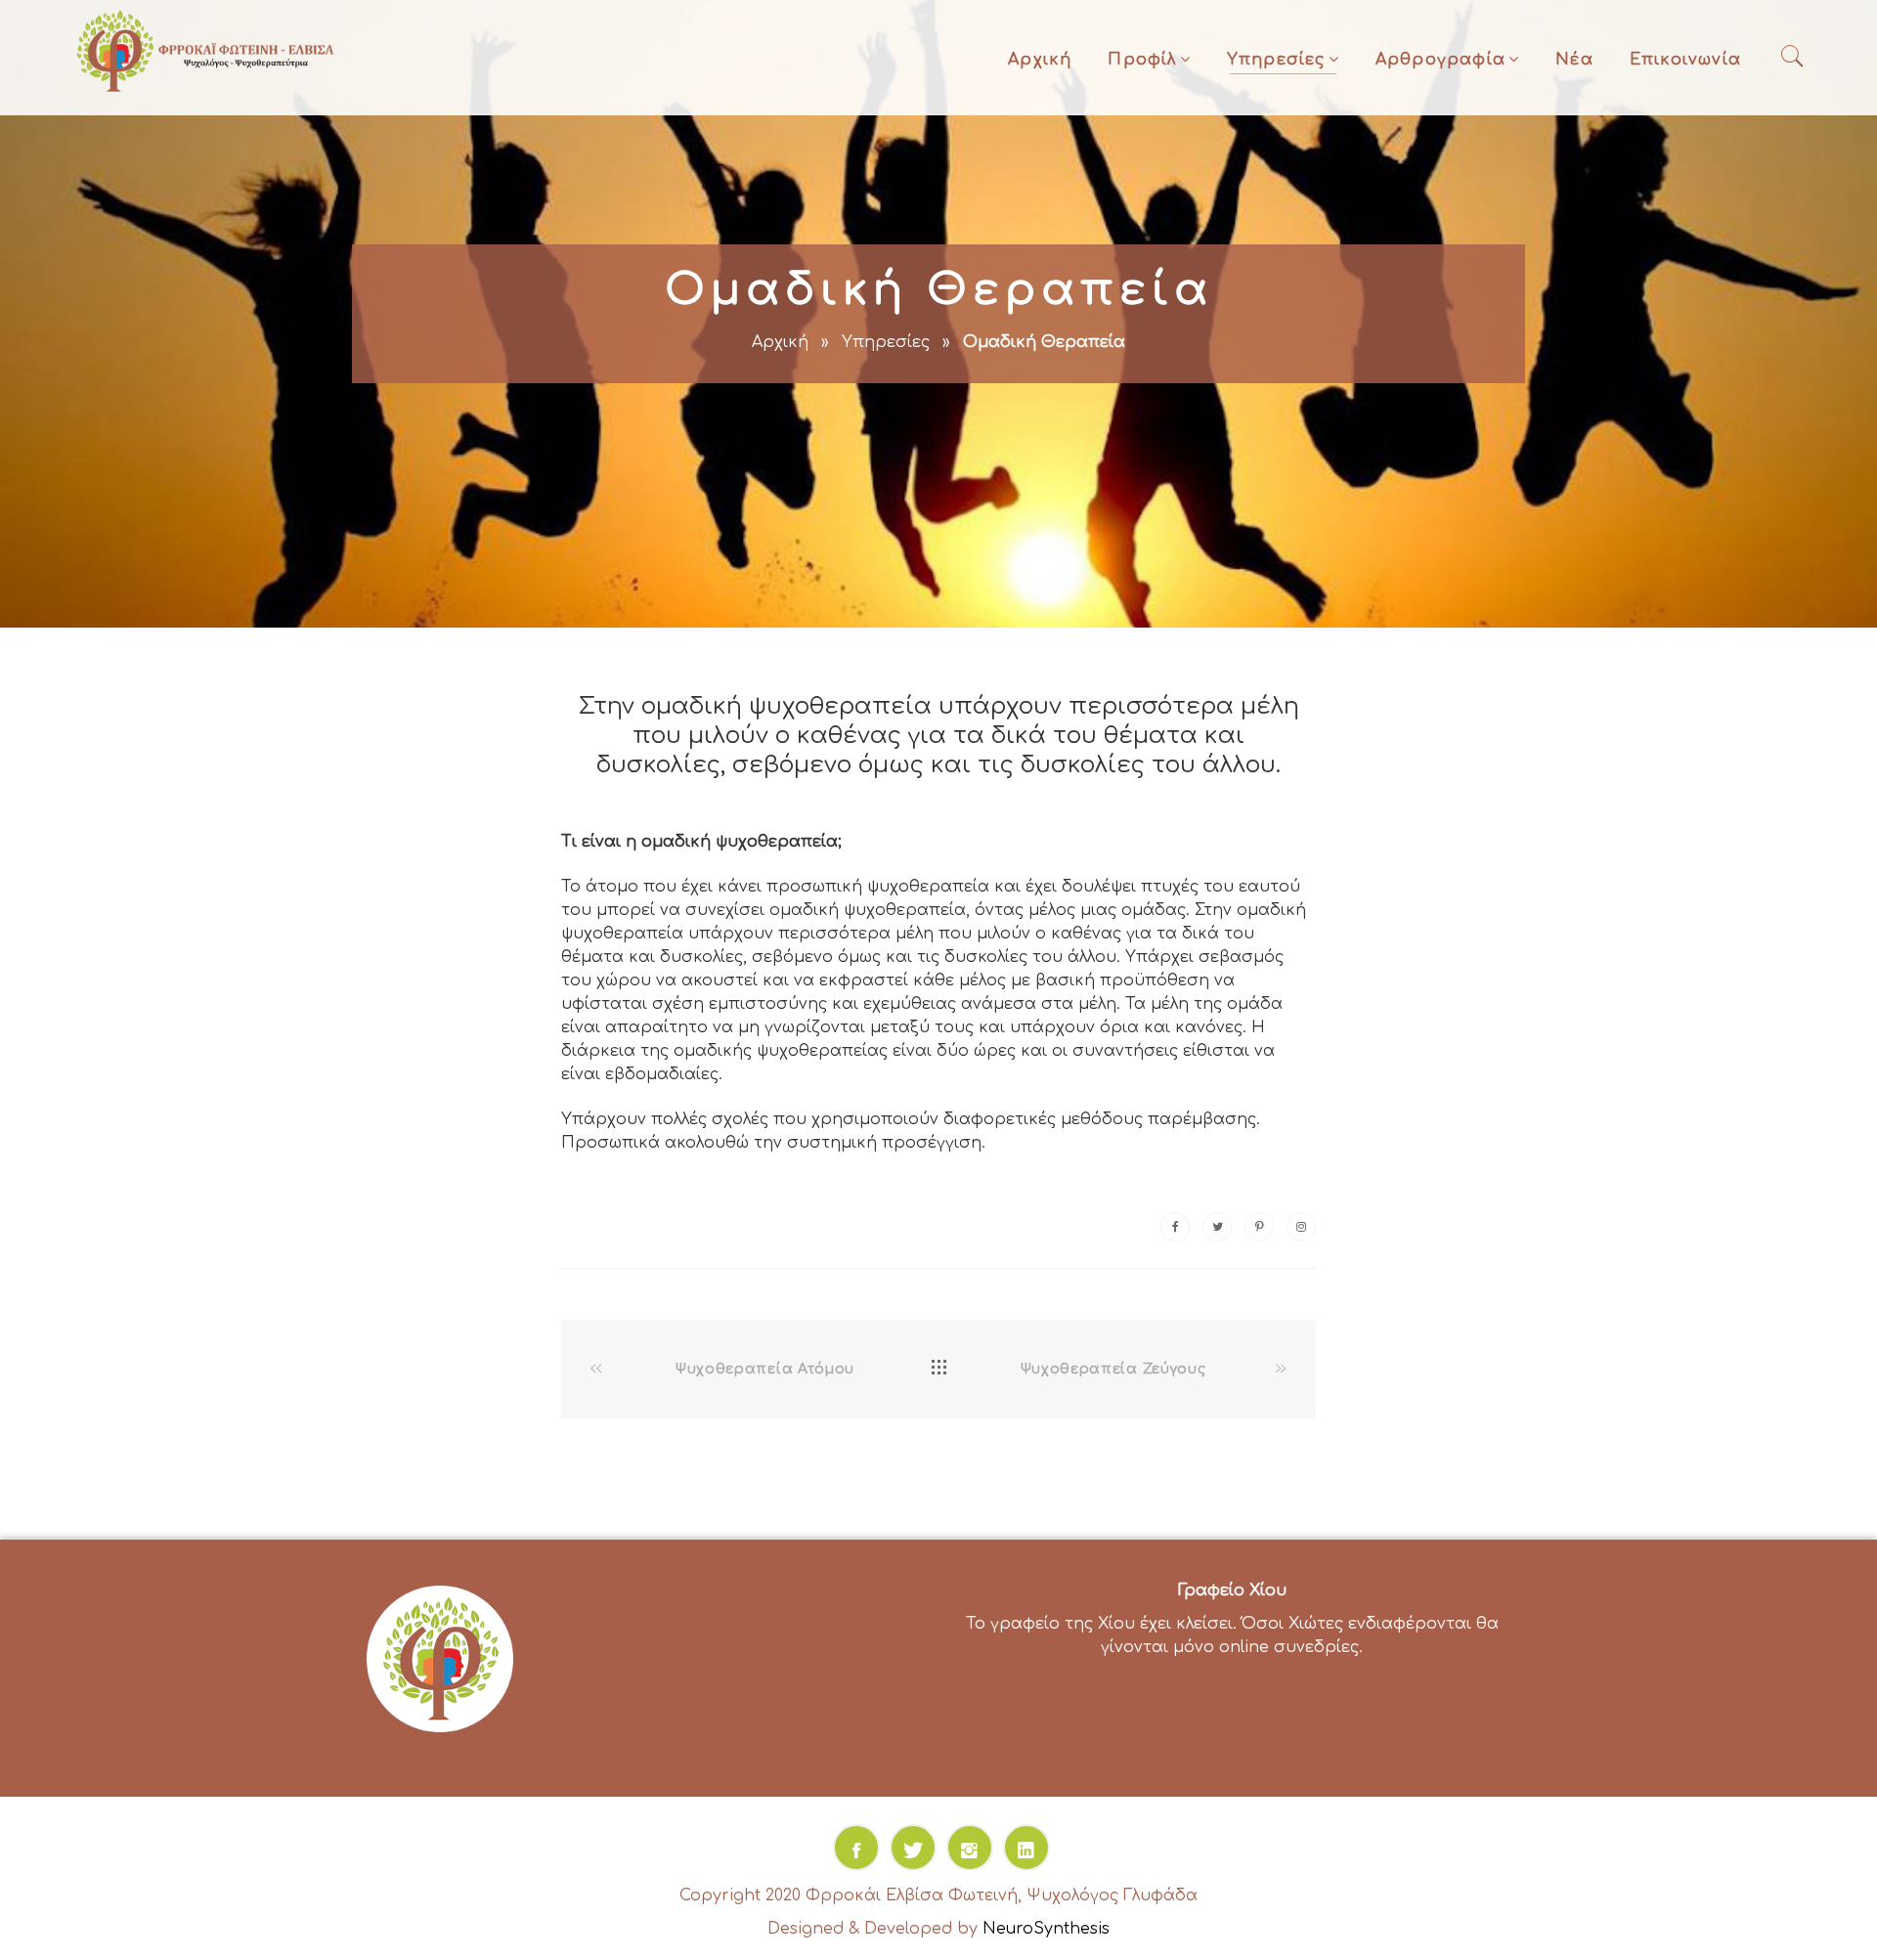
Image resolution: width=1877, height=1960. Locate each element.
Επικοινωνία (1685, 60)
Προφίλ (1142, 60)
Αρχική (1040, 60)
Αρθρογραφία (1440, 60)
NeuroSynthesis (1046, 1929)
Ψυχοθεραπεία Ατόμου (764, 1369)
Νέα (1574, 60)
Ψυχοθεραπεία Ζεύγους (1113, 1369)
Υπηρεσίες (1276, 60)
